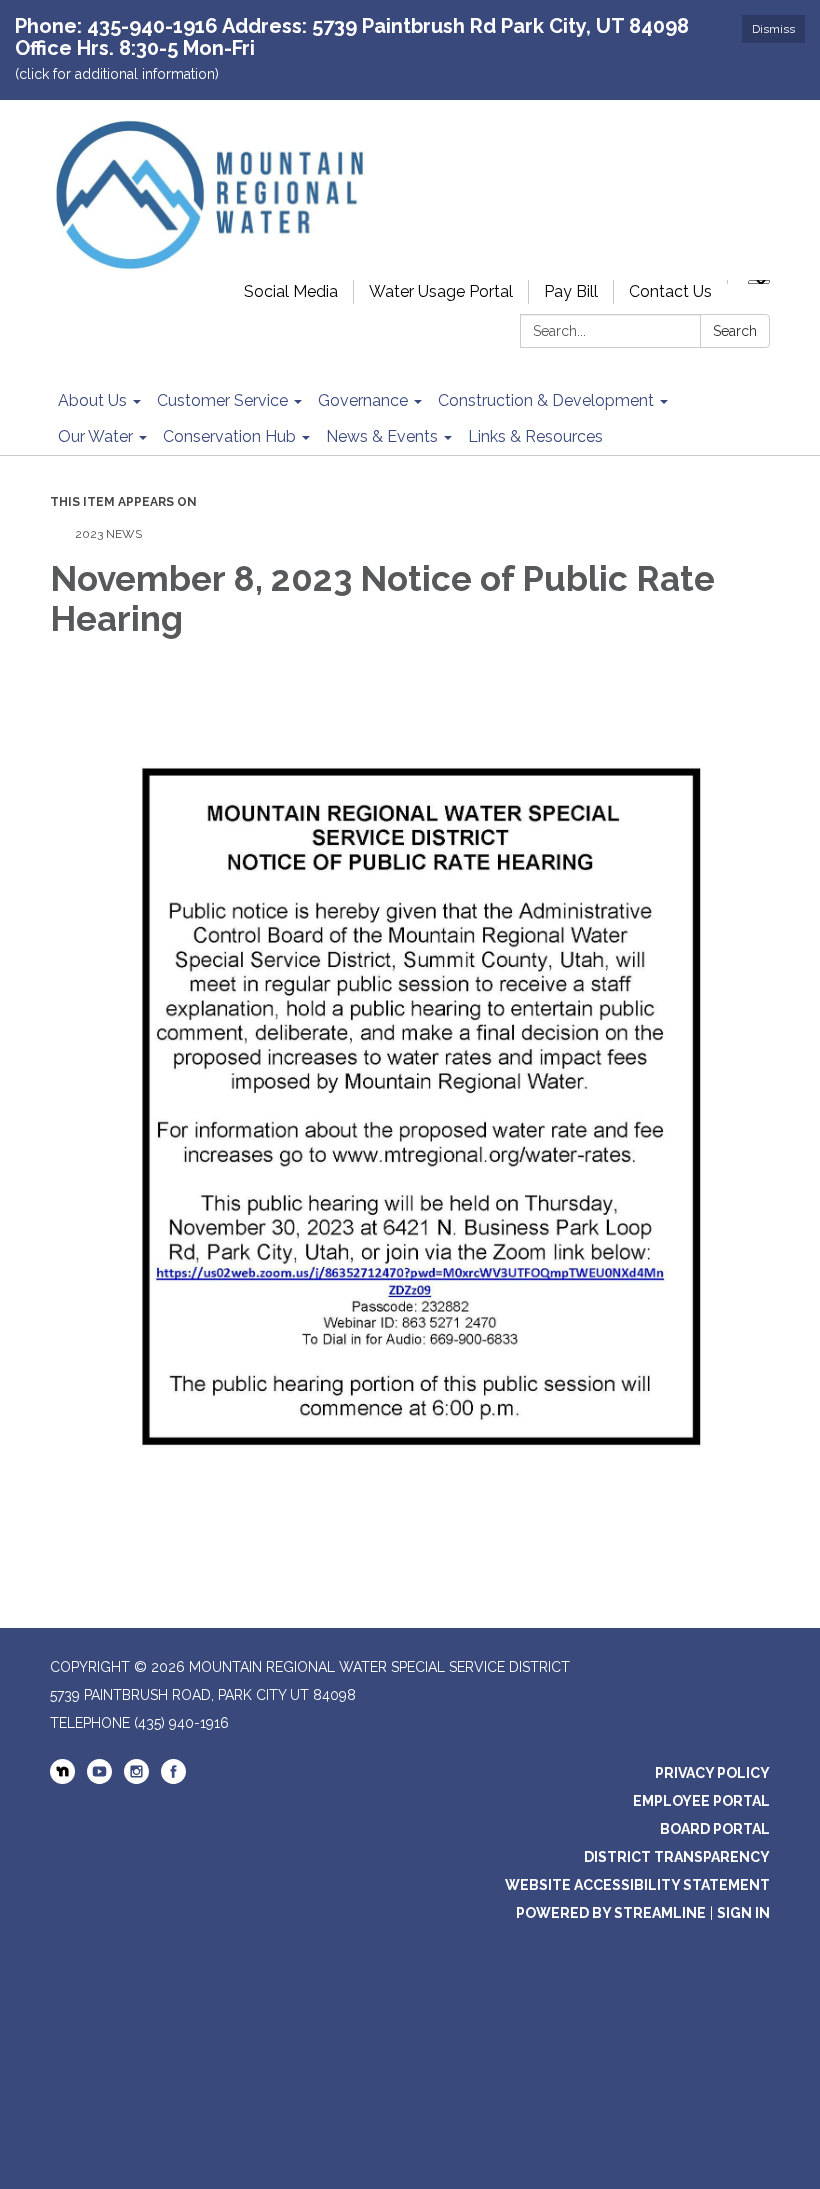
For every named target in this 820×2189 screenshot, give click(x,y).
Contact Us (670, 291)
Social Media (291, 291)
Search (735, 331)
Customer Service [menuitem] (222, 400)
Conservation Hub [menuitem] (229, 436)
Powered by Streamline (611, 1913)
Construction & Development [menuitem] (546, 400)
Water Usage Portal (441, 291)
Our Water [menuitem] (95, 436)
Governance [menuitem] (363, 400)
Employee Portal (701, 1801)
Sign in (743, 1913)
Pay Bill (571, 291)
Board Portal (715, 1829)
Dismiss (773, 29)
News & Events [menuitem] (382, 436)
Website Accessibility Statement (637, 1885)
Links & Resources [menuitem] (535, 436)
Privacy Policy (712, 1773)
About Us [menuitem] (92, 400)
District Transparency (677, 1857)
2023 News (108, 534)
